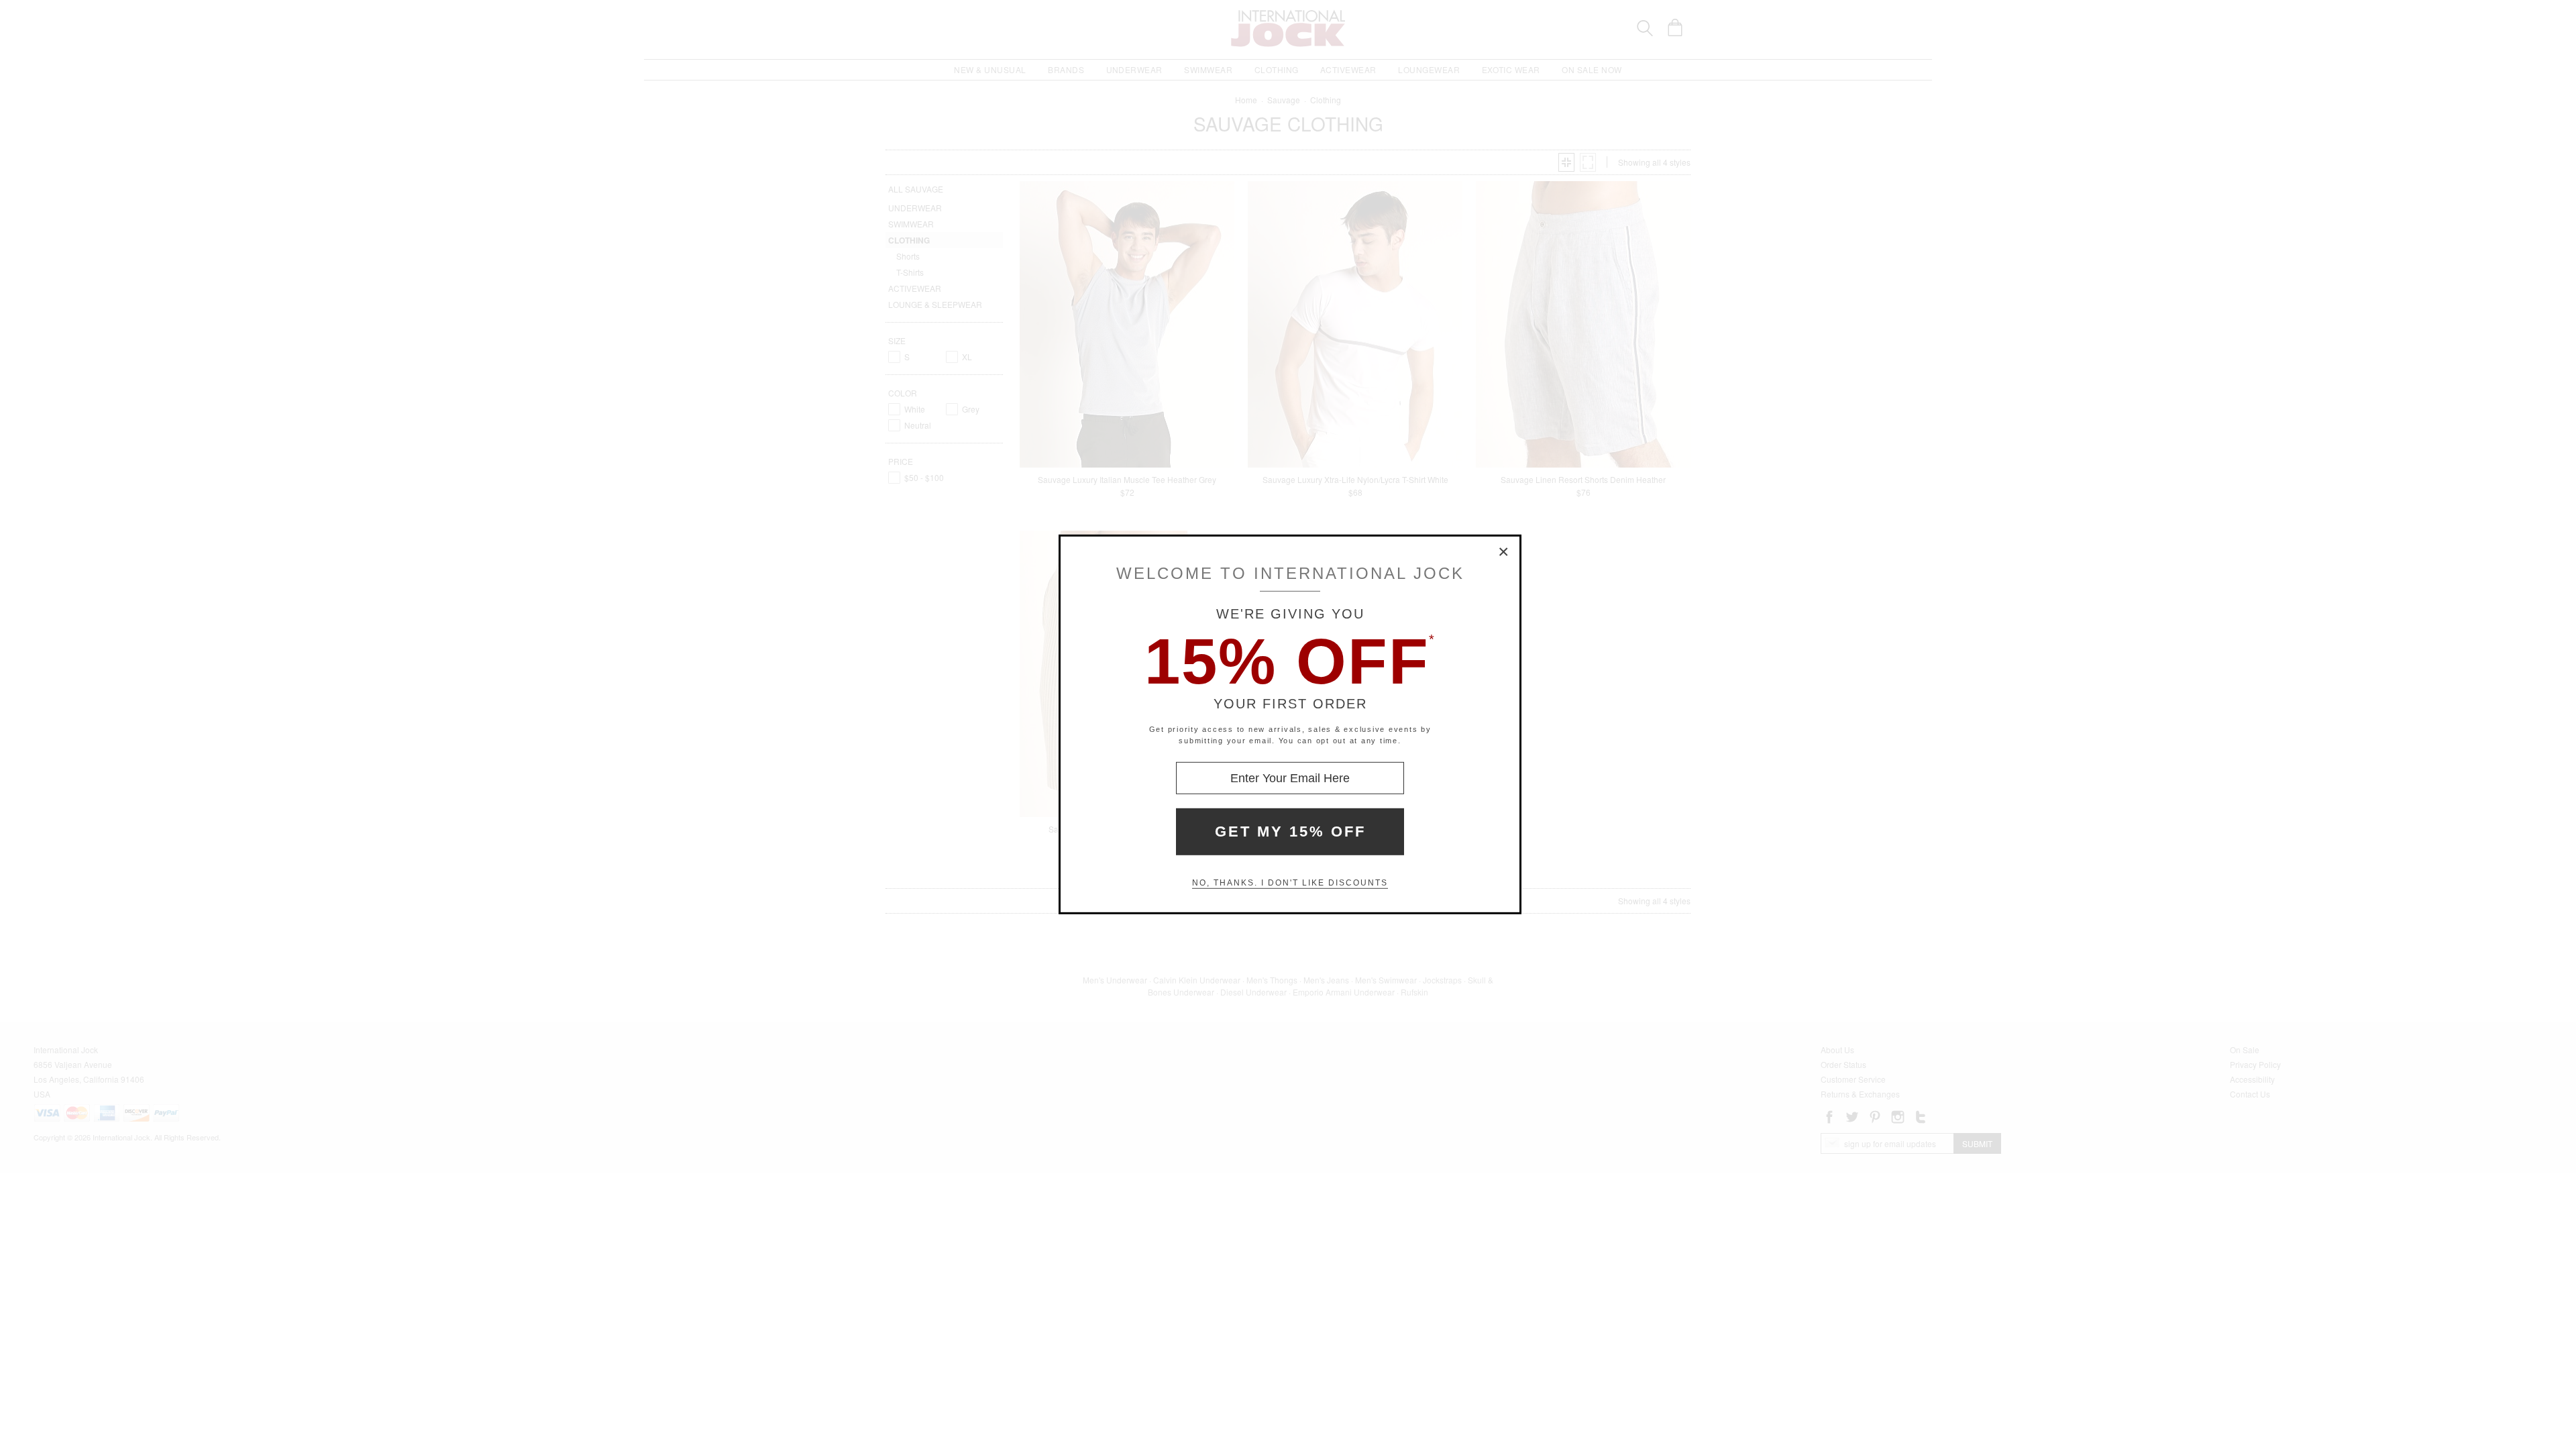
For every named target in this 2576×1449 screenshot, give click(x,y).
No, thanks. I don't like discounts (1290, 883)
